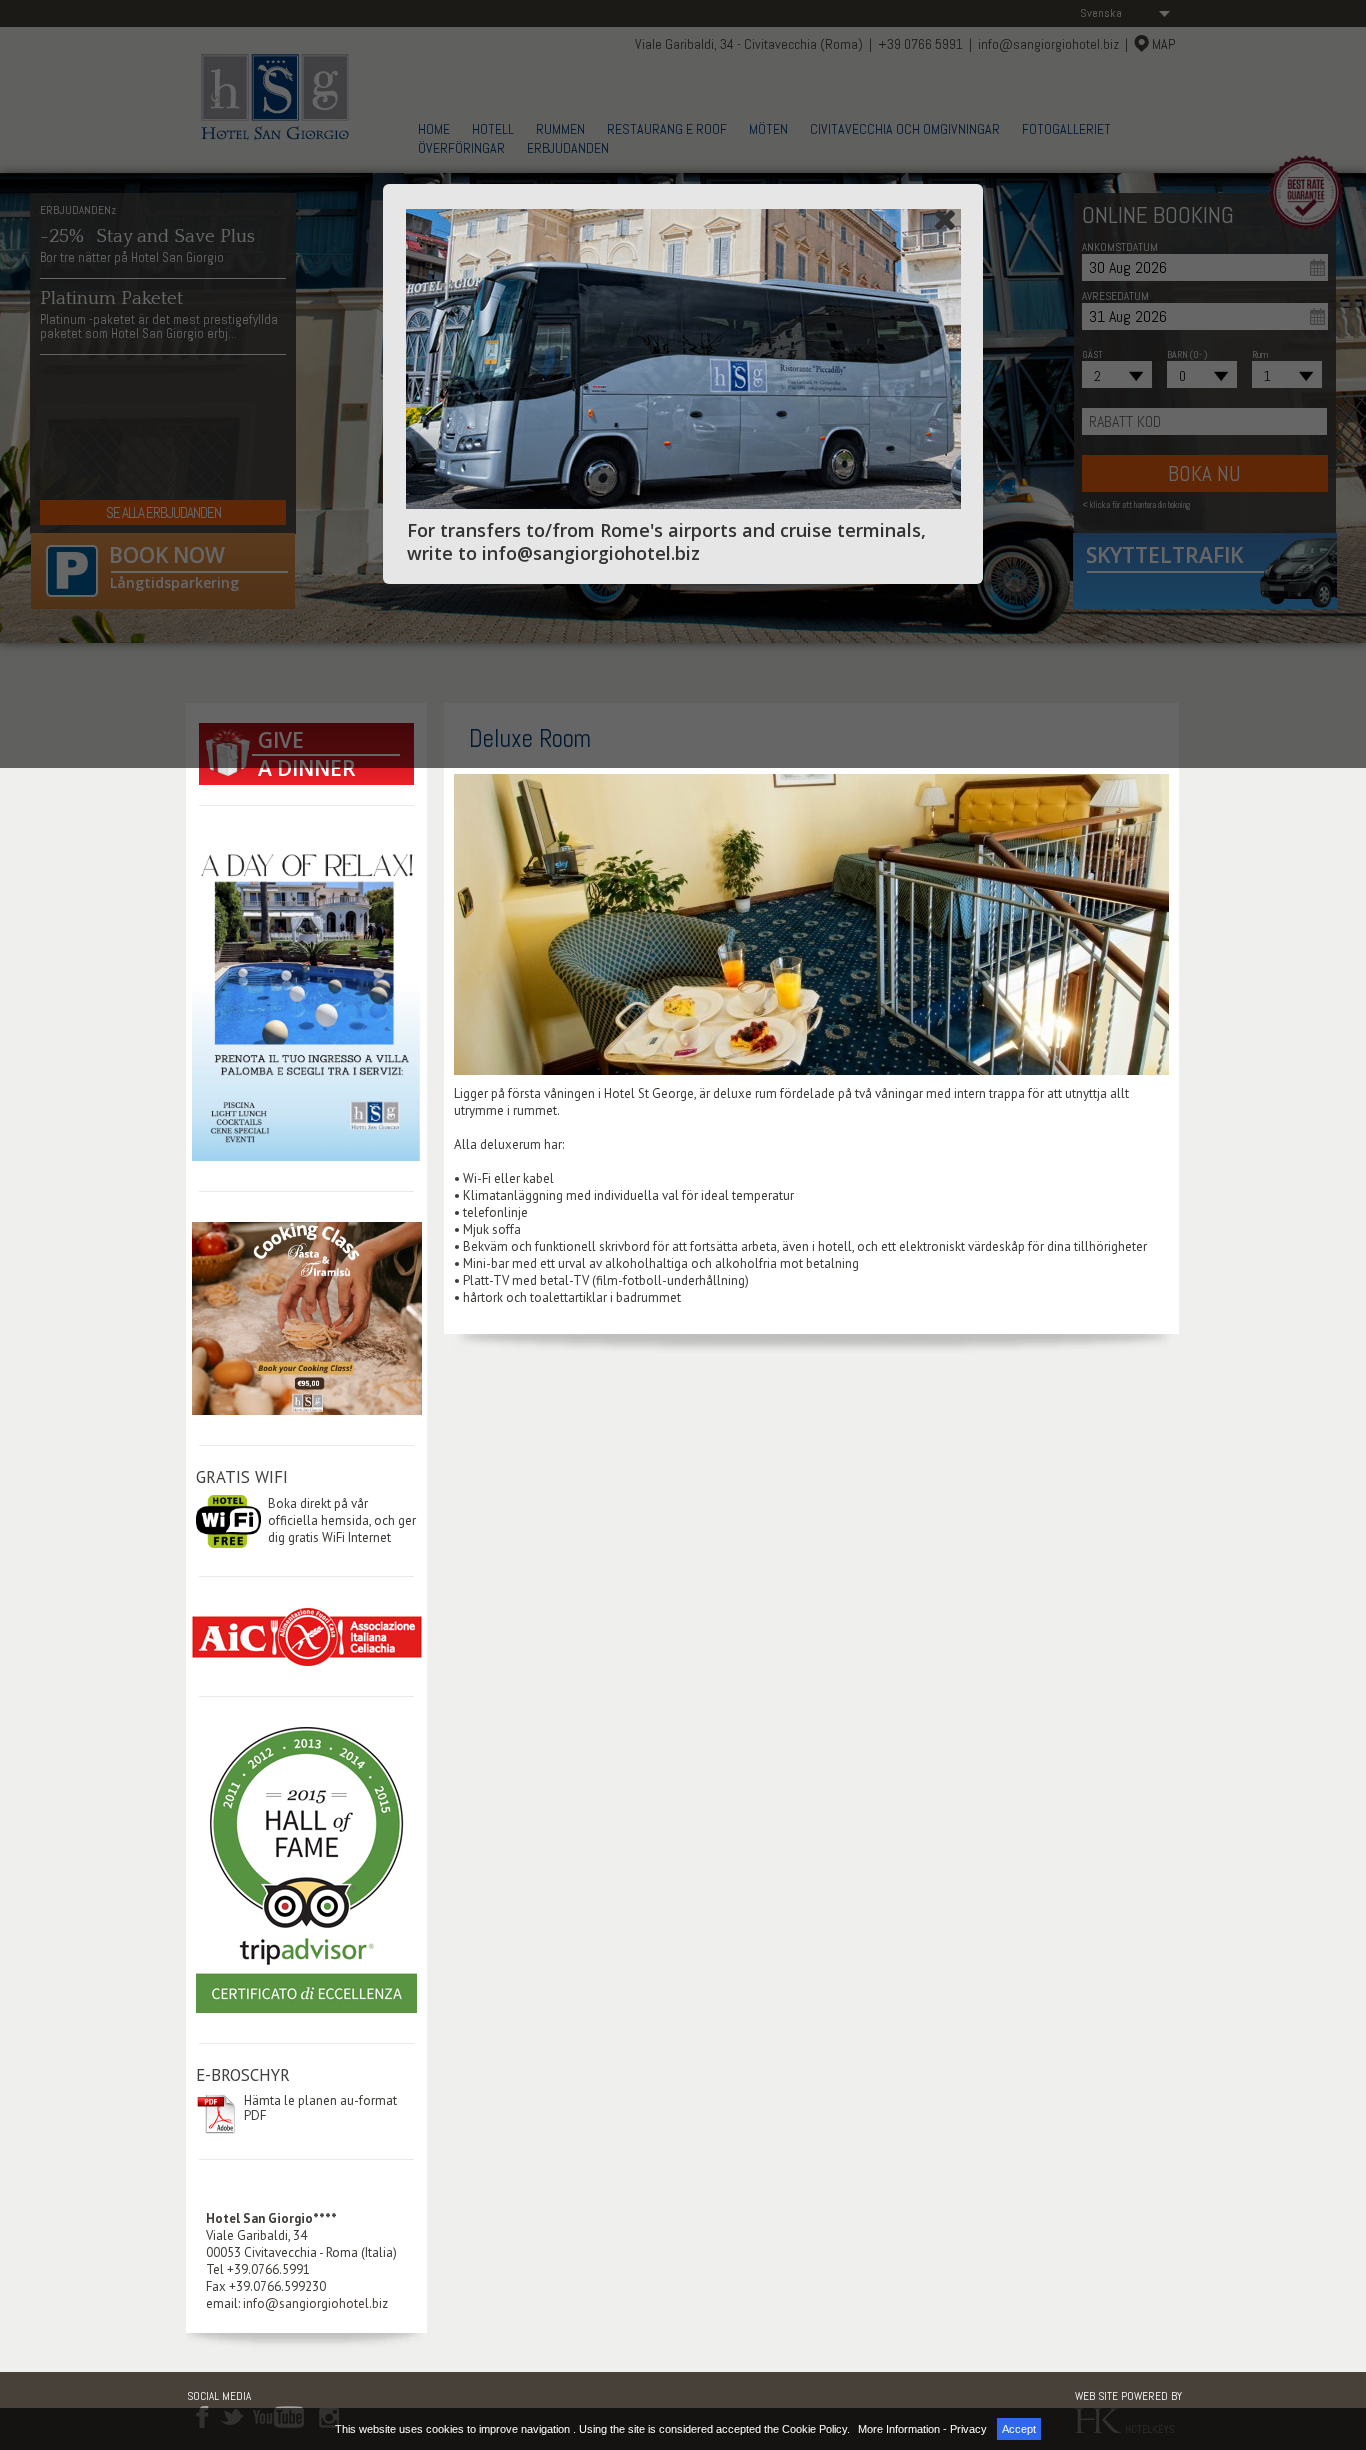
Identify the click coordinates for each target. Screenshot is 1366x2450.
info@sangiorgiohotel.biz (315, 2303)
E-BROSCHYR (243, 2075)
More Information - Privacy (922, 2429)
